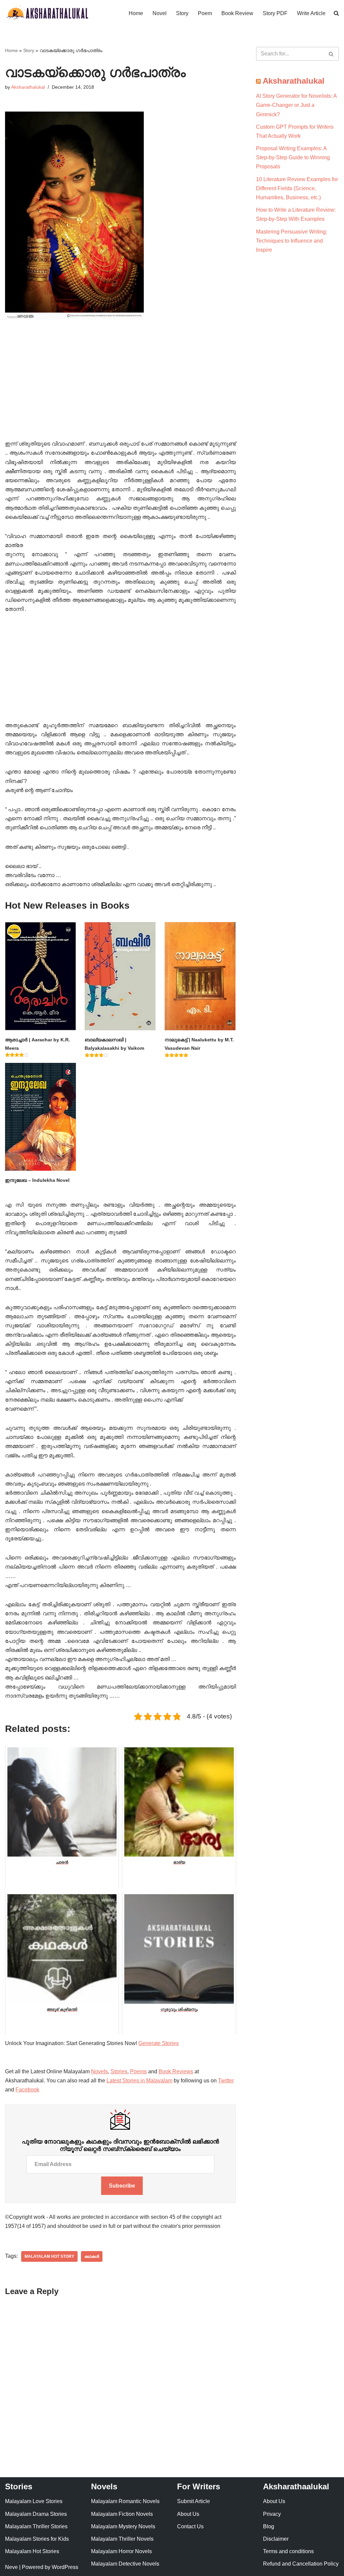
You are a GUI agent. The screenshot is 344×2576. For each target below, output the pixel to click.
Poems (138, 2071)
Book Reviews (176, 2071)
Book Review (237, 13)
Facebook (27, 2090)
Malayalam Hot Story (49, 2256)
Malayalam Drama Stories (36, 2514)
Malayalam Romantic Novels (125, 2501)
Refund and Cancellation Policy (301, 2564)
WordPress (65, 2567)
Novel (160, 13)
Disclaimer (276, 2539)
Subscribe (122, 2186)
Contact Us (190, 2526)
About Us (188, 2514)
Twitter (226, 2081)
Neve (11, 2567)
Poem (205, 13)
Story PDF (275, 13)
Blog (269, 2526)
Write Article (311, 13)
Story (182, 13)
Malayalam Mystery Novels (123, 2526)
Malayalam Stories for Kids (37, 2539)
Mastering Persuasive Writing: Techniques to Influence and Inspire (292, 241)
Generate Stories (159, 2043)
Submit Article (193, 2501)
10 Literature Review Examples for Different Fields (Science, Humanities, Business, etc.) (297, 188)
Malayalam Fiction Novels (122, 2514)
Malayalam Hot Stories (32, 2551)
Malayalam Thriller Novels (122, 2539)
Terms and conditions (288, 2551)
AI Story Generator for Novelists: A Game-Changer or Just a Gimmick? (296, 105)
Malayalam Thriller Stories (36, 2526)
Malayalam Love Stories (34, 2501)
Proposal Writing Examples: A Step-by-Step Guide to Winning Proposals (293, 157)
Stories (119, 2071)
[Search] (331, 54)
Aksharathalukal (28, 87)
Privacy (272, 2514)
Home (136, 13)
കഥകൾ (92, 2256)
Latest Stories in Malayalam (139, 2081)
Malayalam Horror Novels (121, 2551)
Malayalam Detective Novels (125, 2564)
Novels (99, 2071)
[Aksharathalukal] (47, 13)
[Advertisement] (120, 389)
